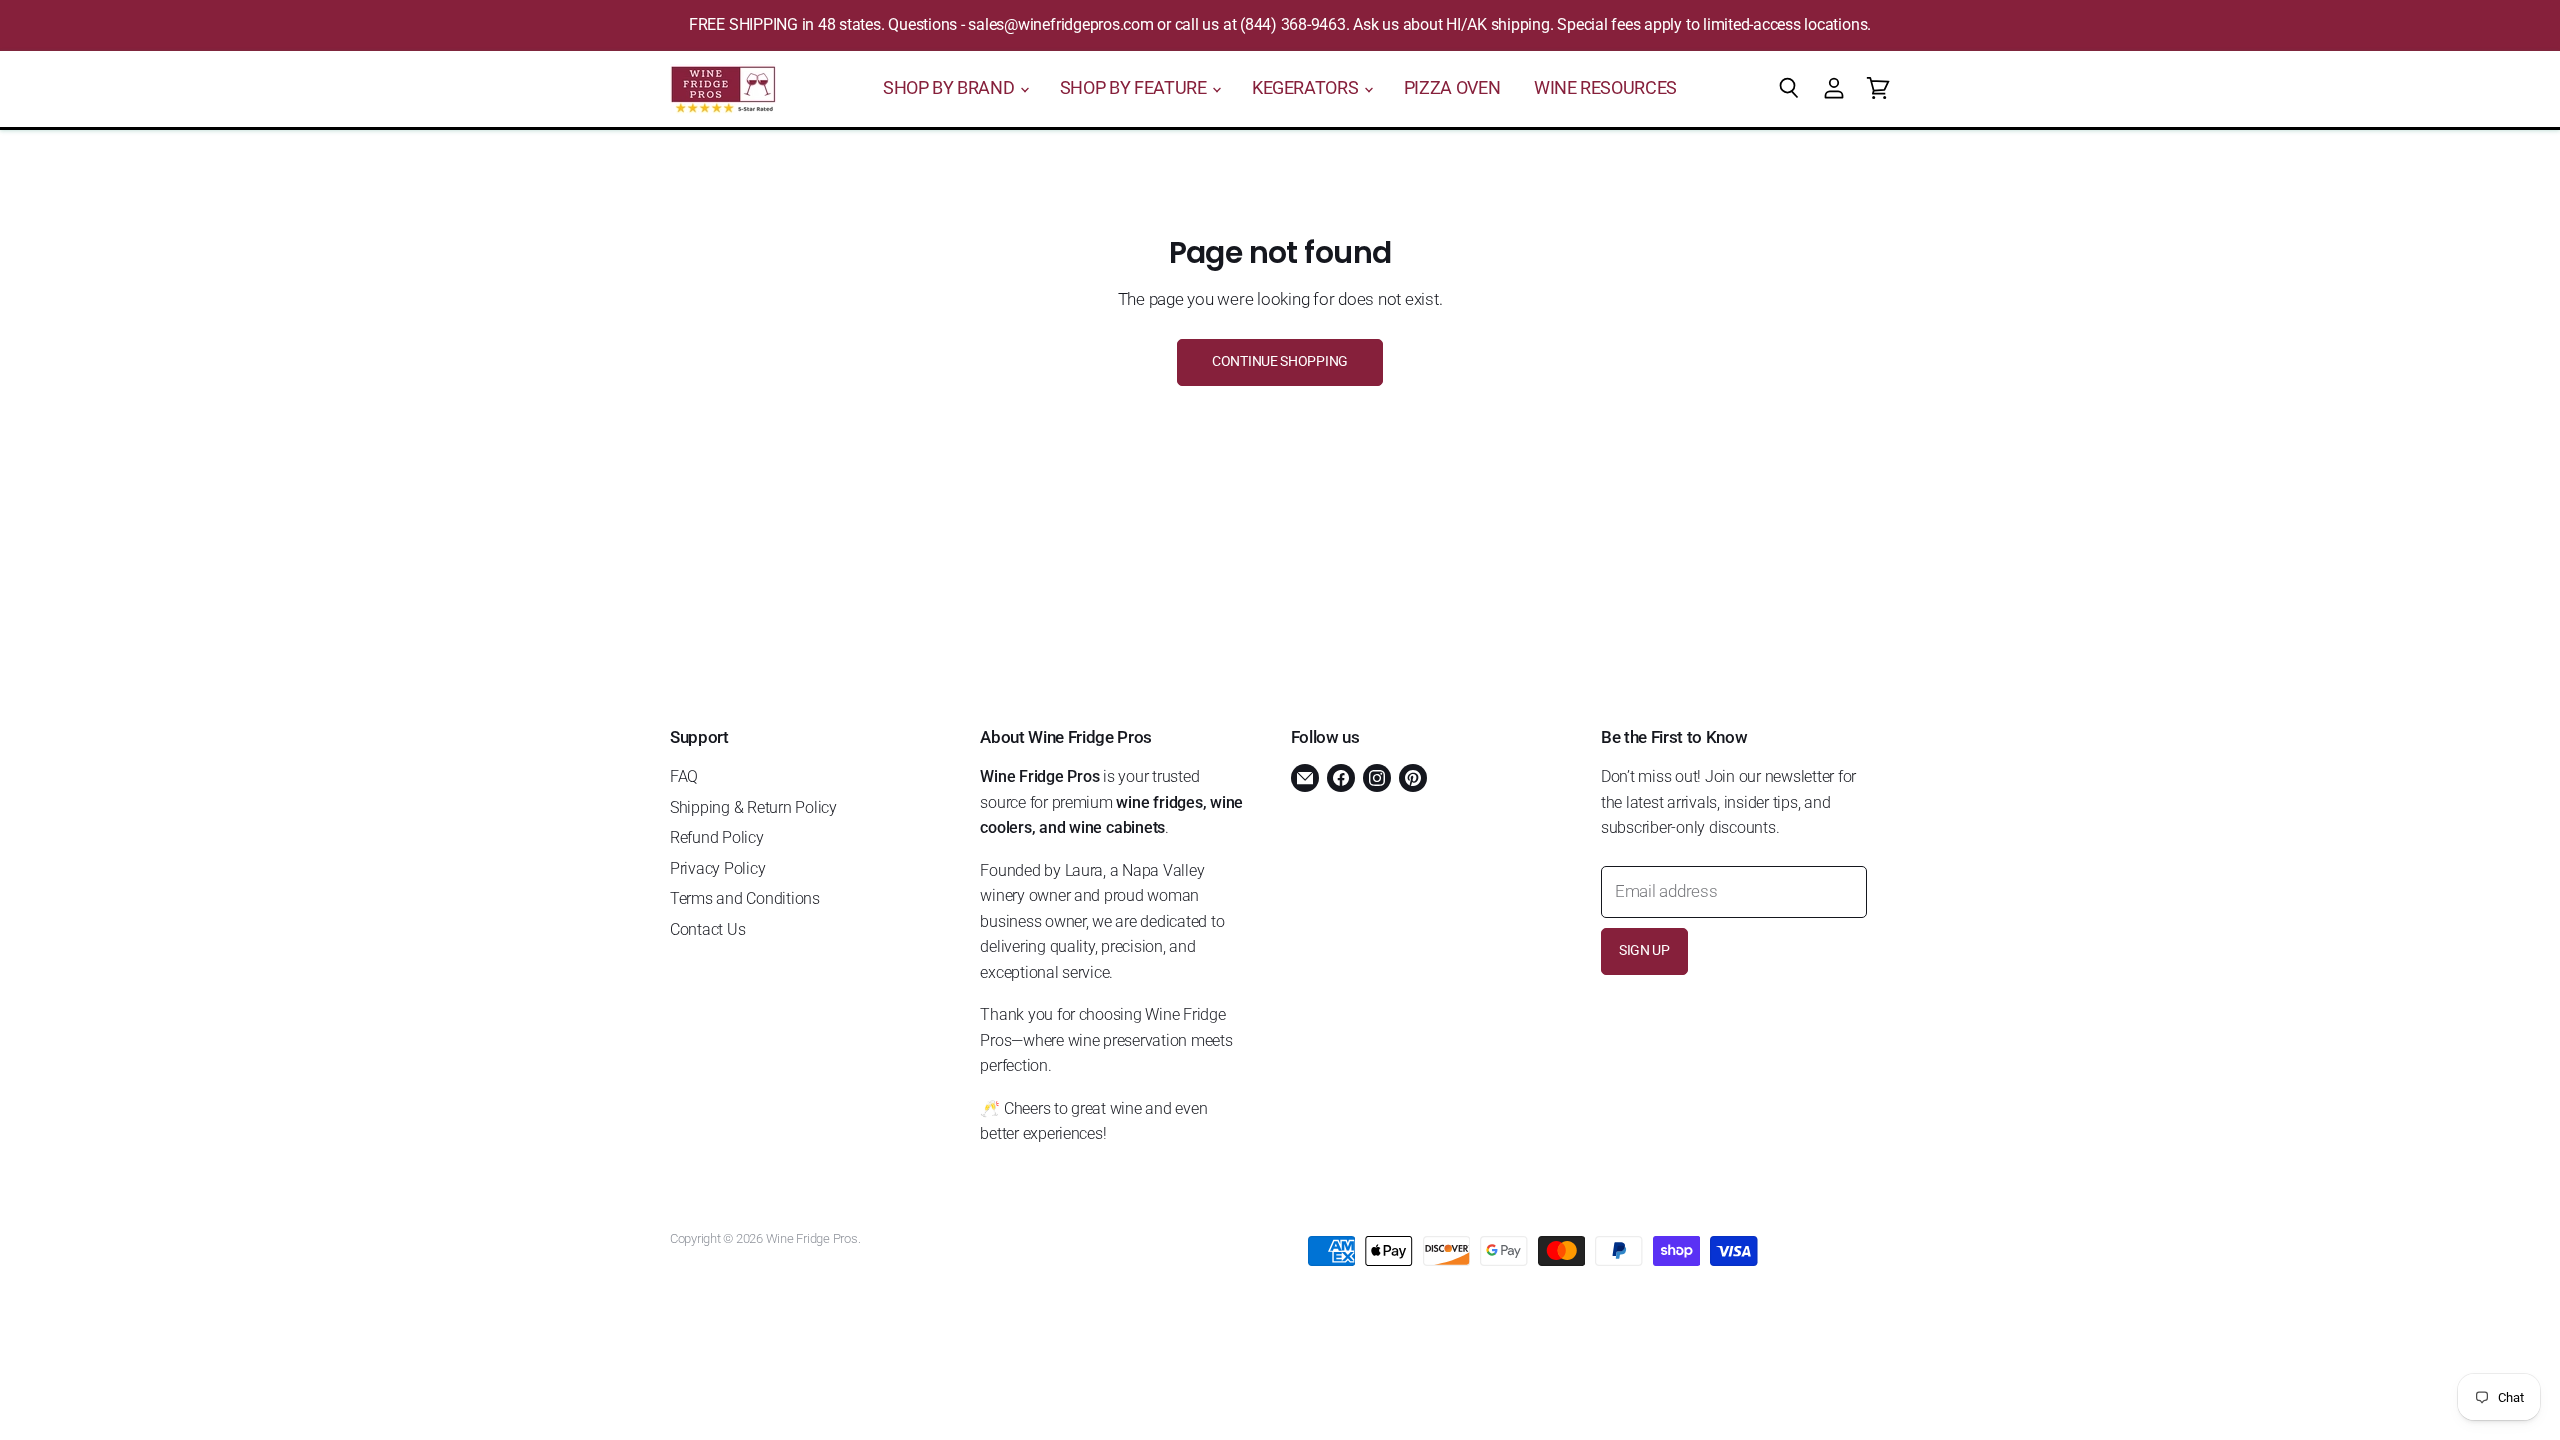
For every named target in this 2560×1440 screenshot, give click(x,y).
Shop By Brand (950, 88)
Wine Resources (1605, 88)
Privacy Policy (717, 868)
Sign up (1644, 950)
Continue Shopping (1280, 361)
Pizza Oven (1452, 88)
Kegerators (1307, 88)
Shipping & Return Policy (753, 807)
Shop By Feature (1135, 88)
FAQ (684, 776)
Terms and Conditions (745, 898)
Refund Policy (717, 837)
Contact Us (707, 929)
